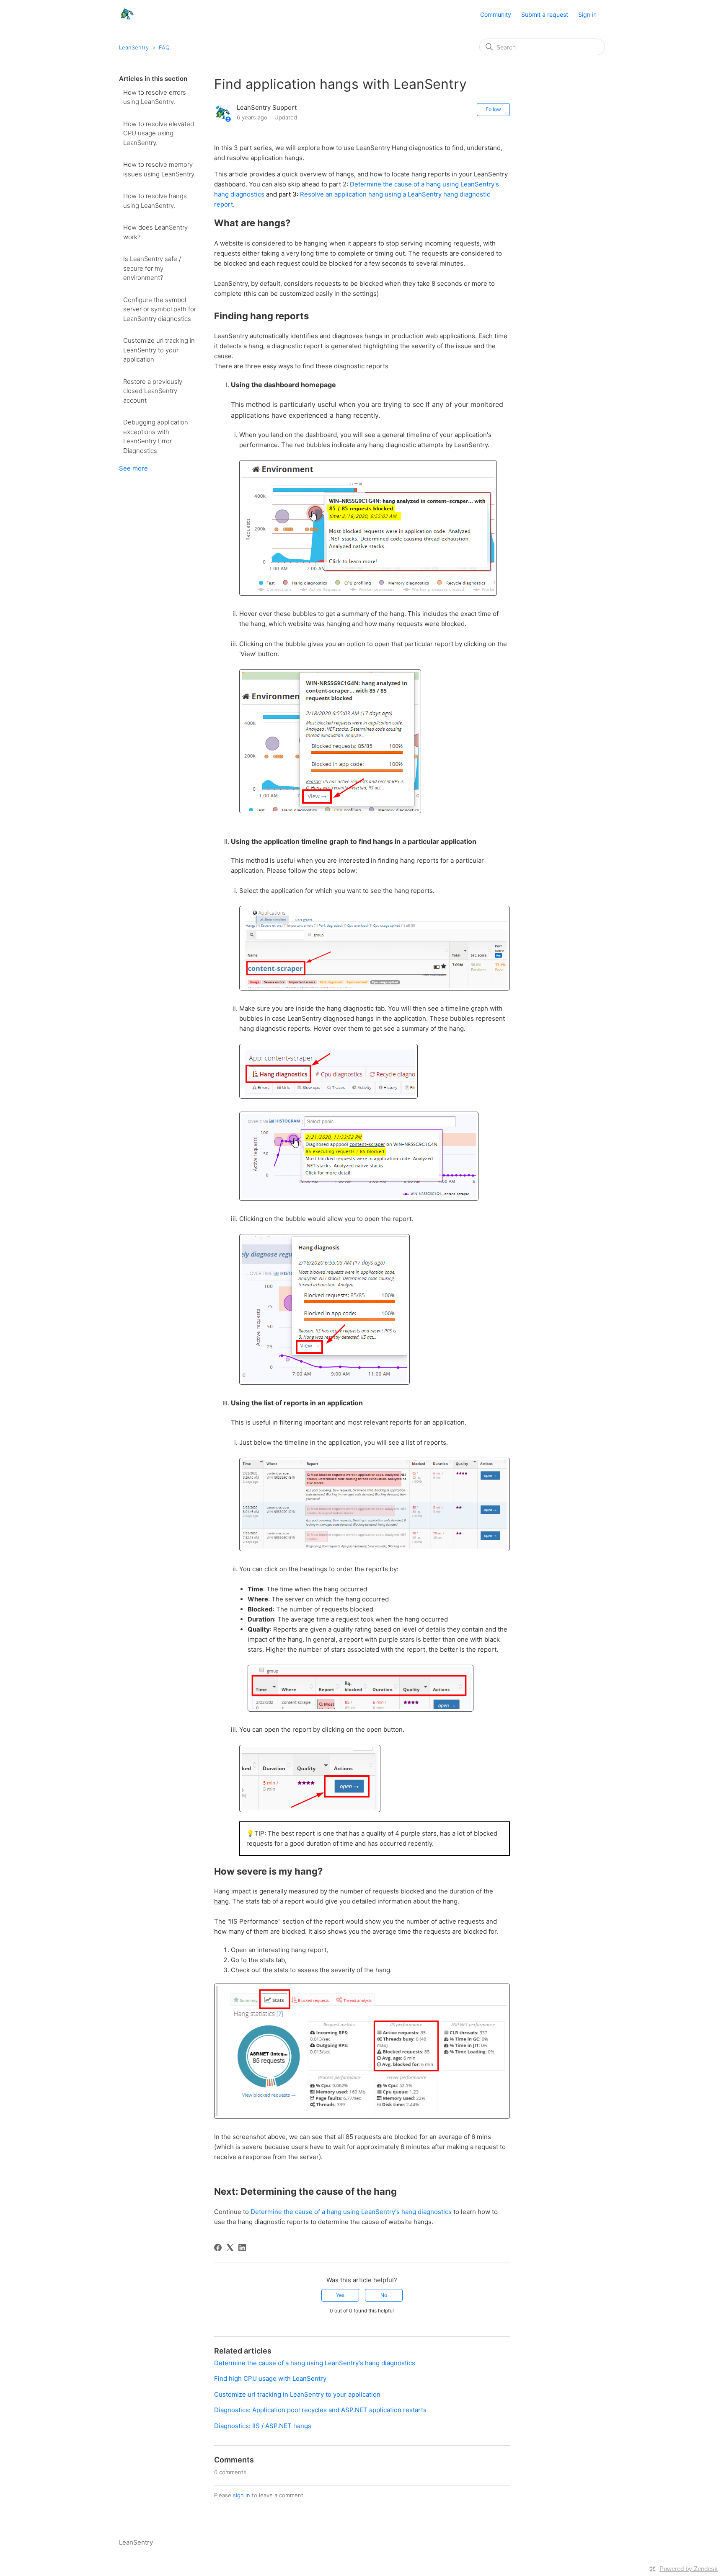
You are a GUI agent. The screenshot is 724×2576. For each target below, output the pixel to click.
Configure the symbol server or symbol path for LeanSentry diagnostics (160, 309)
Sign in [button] (587, 14)
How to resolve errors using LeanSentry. (155, 97)
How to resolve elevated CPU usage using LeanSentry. (159, 133)
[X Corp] (230, 2248)
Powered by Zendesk (689, 2569)
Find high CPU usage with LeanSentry (270, 2378)
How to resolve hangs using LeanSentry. (155, 201)
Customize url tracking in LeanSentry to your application (159, 350)
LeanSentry (134, 47)
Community (496, 14)
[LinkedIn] (242, 2248)
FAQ (164, 47)
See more (133, 468)
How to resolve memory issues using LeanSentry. (159, 169)
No (384, 2295)
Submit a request (545, 14)
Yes (340, 2295)
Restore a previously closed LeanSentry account (153, 391)
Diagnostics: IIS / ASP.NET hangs (263, 2426)
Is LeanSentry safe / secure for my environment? (152, 268)
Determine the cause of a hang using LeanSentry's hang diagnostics (351, 2212)
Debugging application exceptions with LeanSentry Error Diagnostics (156, 436)
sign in (242, 2495)
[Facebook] (218, 2248)
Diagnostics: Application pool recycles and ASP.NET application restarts (320, 2410)
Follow (493, 109)
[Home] (127, 19)
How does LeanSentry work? (155, 232)
